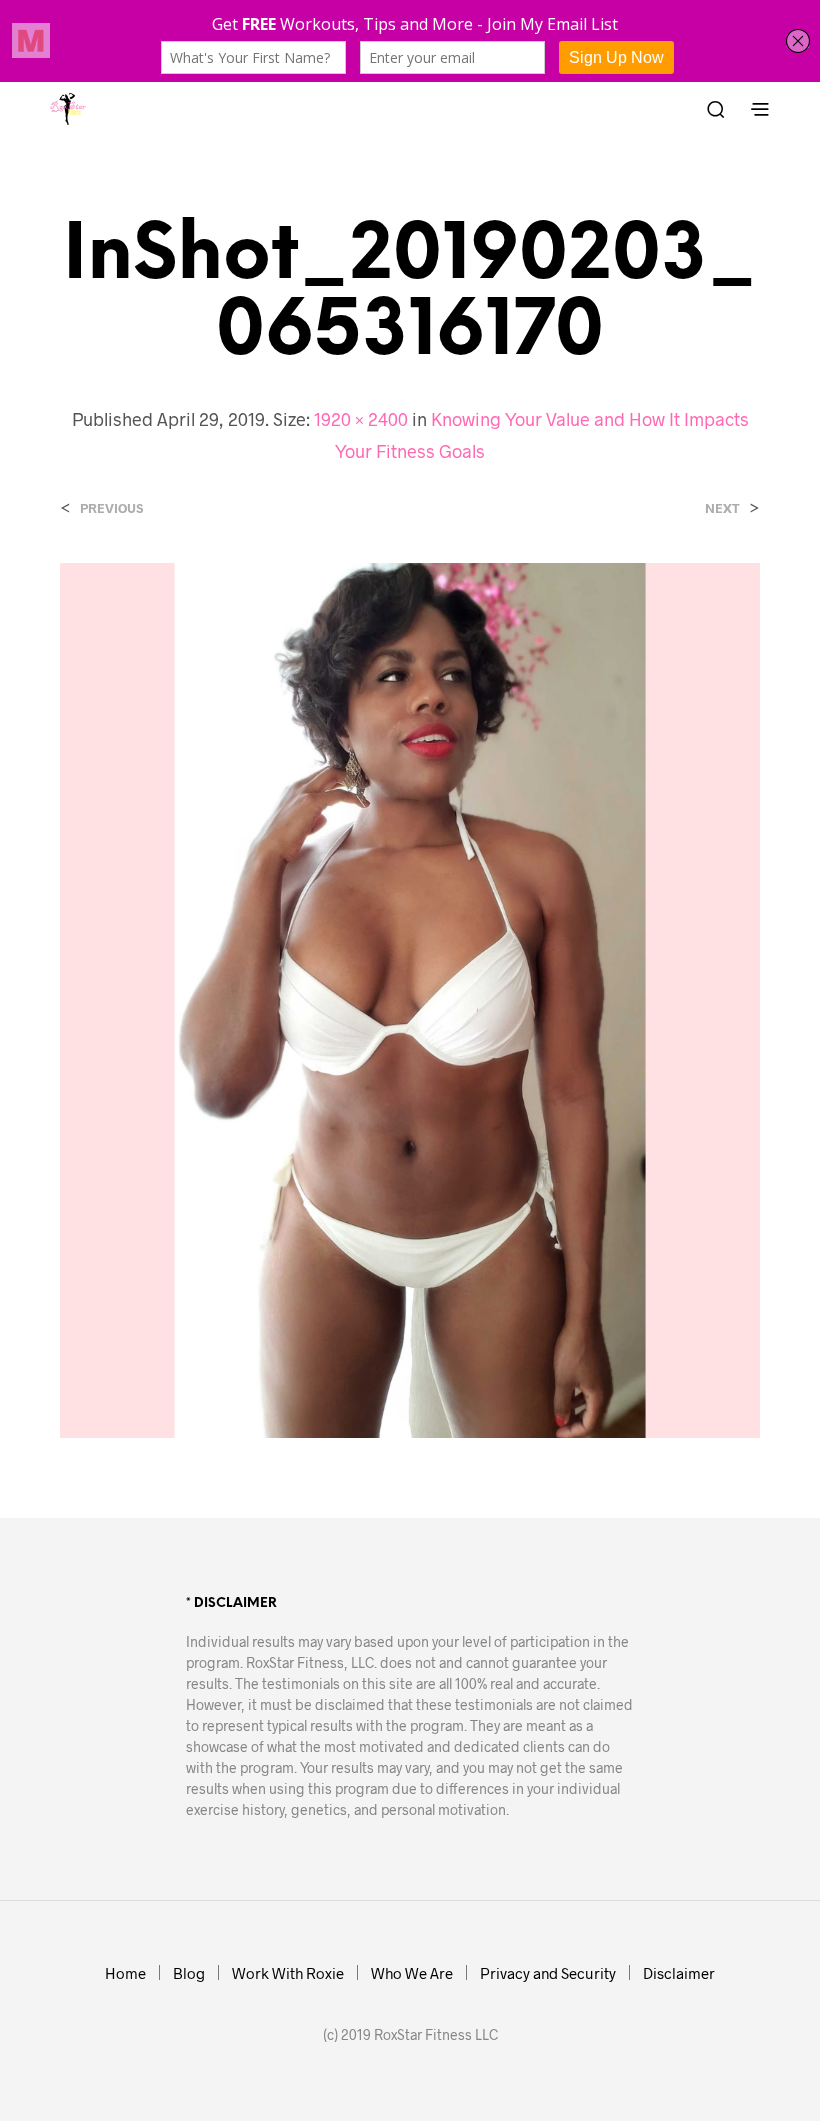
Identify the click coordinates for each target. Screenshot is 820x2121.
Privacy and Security (548, 1973)
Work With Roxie (288, 1973)
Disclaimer (679, 1973)
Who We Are (412, 1973)
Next (722, 508)
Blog (189, 1973)
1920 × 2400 (361, 419)
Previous (111, 508)
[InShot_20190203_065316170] (410, 997)
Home (125, 1973)
